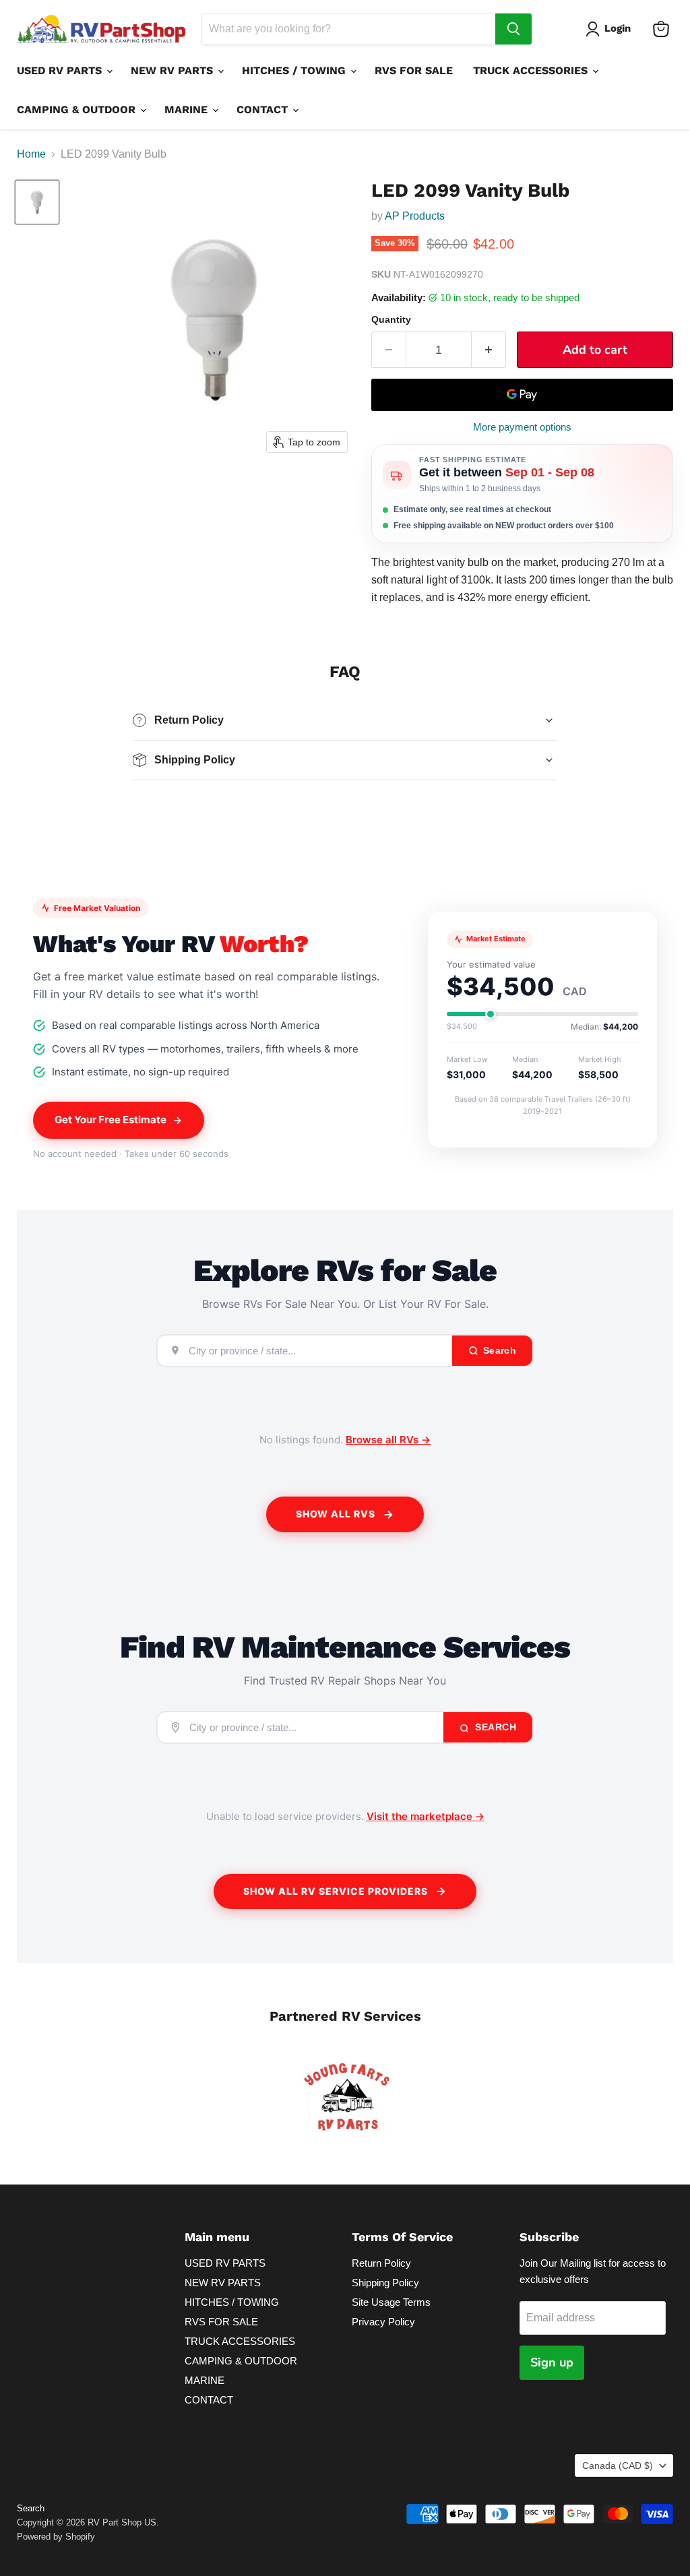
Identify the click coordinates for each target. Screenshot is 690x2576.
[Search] (513, 29)
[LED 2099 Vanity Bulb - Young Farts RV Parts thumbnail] (37, 202)
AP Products (415, 216)
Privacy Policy (383, 2322)
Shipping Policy (385, 2283)
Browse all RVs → (388, 1440)
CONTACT (264, 109)
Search (495, 1727)
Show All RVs (336, 1514)
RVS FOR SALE (414, 70)
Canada (618, 2465)
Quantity (391, 319)
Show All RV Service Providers (336, 1891)
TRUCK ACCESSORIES (532, 70)
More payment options (522, 427)
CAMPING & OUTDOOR (78, 109)
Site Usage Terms (391, 2302)
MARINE (188, 109)
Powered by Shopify (56, 2537)
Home (31, 154)
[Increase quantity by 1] (489, 350)
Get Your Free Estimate (111, 1120)
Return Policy (381, 2263)
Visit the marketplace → (426, 1816)
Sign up (552, 2362)
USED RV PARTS (61, 70)
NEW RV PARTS (174, 70)
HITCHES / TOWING (295, 70)
